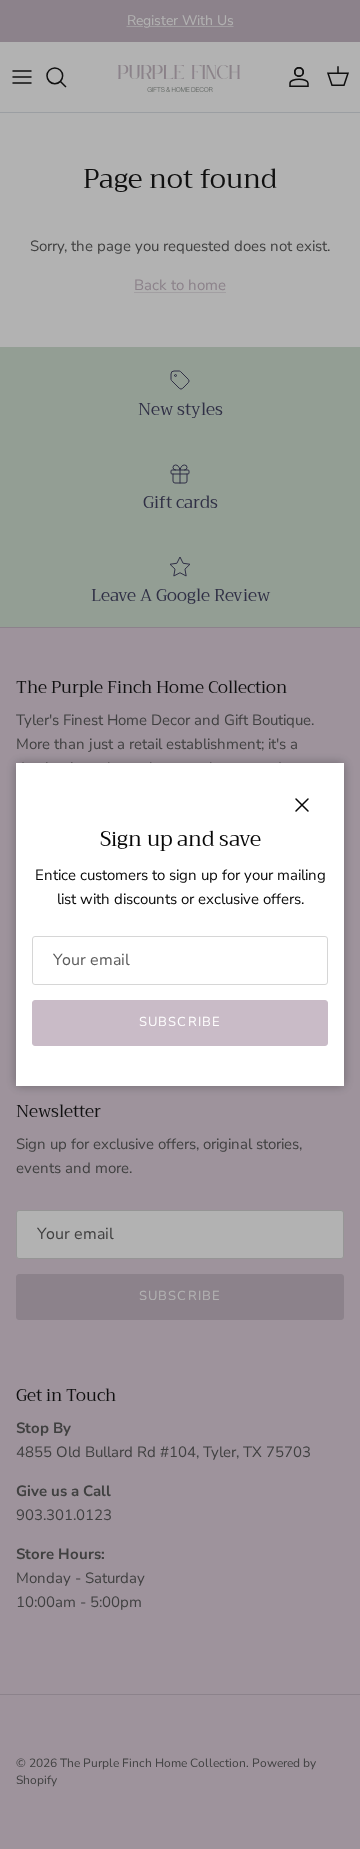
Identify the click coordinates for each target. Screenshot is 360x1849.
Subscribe (179, 1022)
